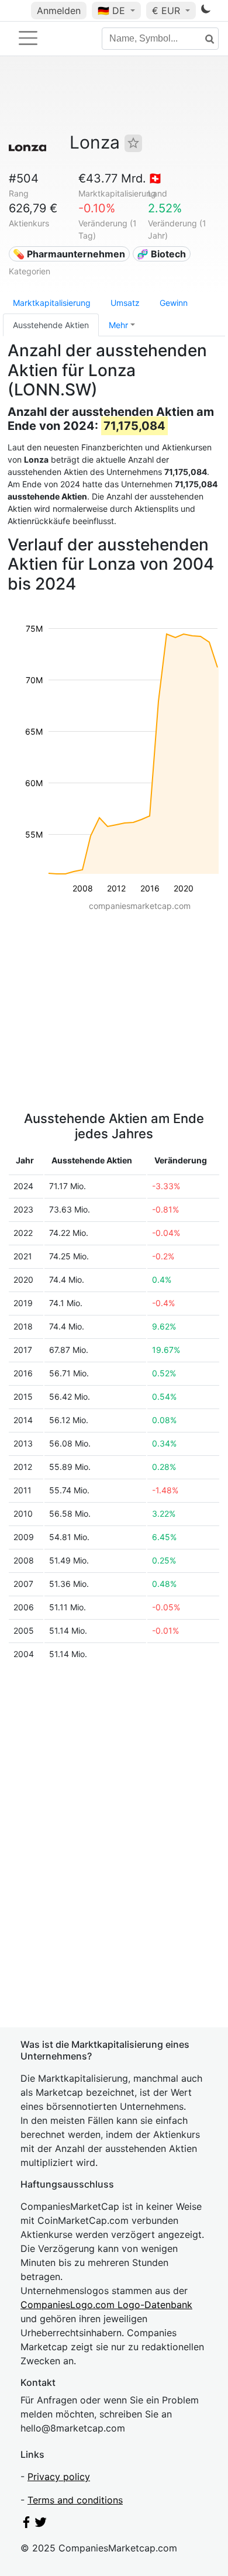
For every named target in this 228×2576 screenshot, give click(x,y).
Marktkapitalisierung (52, 303)
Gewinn (174, 303)
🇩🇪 (111, 11)
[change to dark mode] (206, 11)
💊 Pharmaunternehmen (69, 254)
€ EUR (167, 11)
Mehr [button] (118, 325)
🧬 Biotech (161, 254)
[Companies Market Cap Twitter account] (41, 2525)
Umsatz (125, 303)
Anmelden (59, 11)
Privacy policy (59, 2477)
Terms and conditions (75, 2500)
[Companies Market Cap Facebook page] (26, 2525)
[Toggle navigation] (28, 38)
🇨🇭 (155, 178)
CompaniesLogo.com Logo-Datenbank (106, 2305)
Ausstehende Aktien (51, 325)
